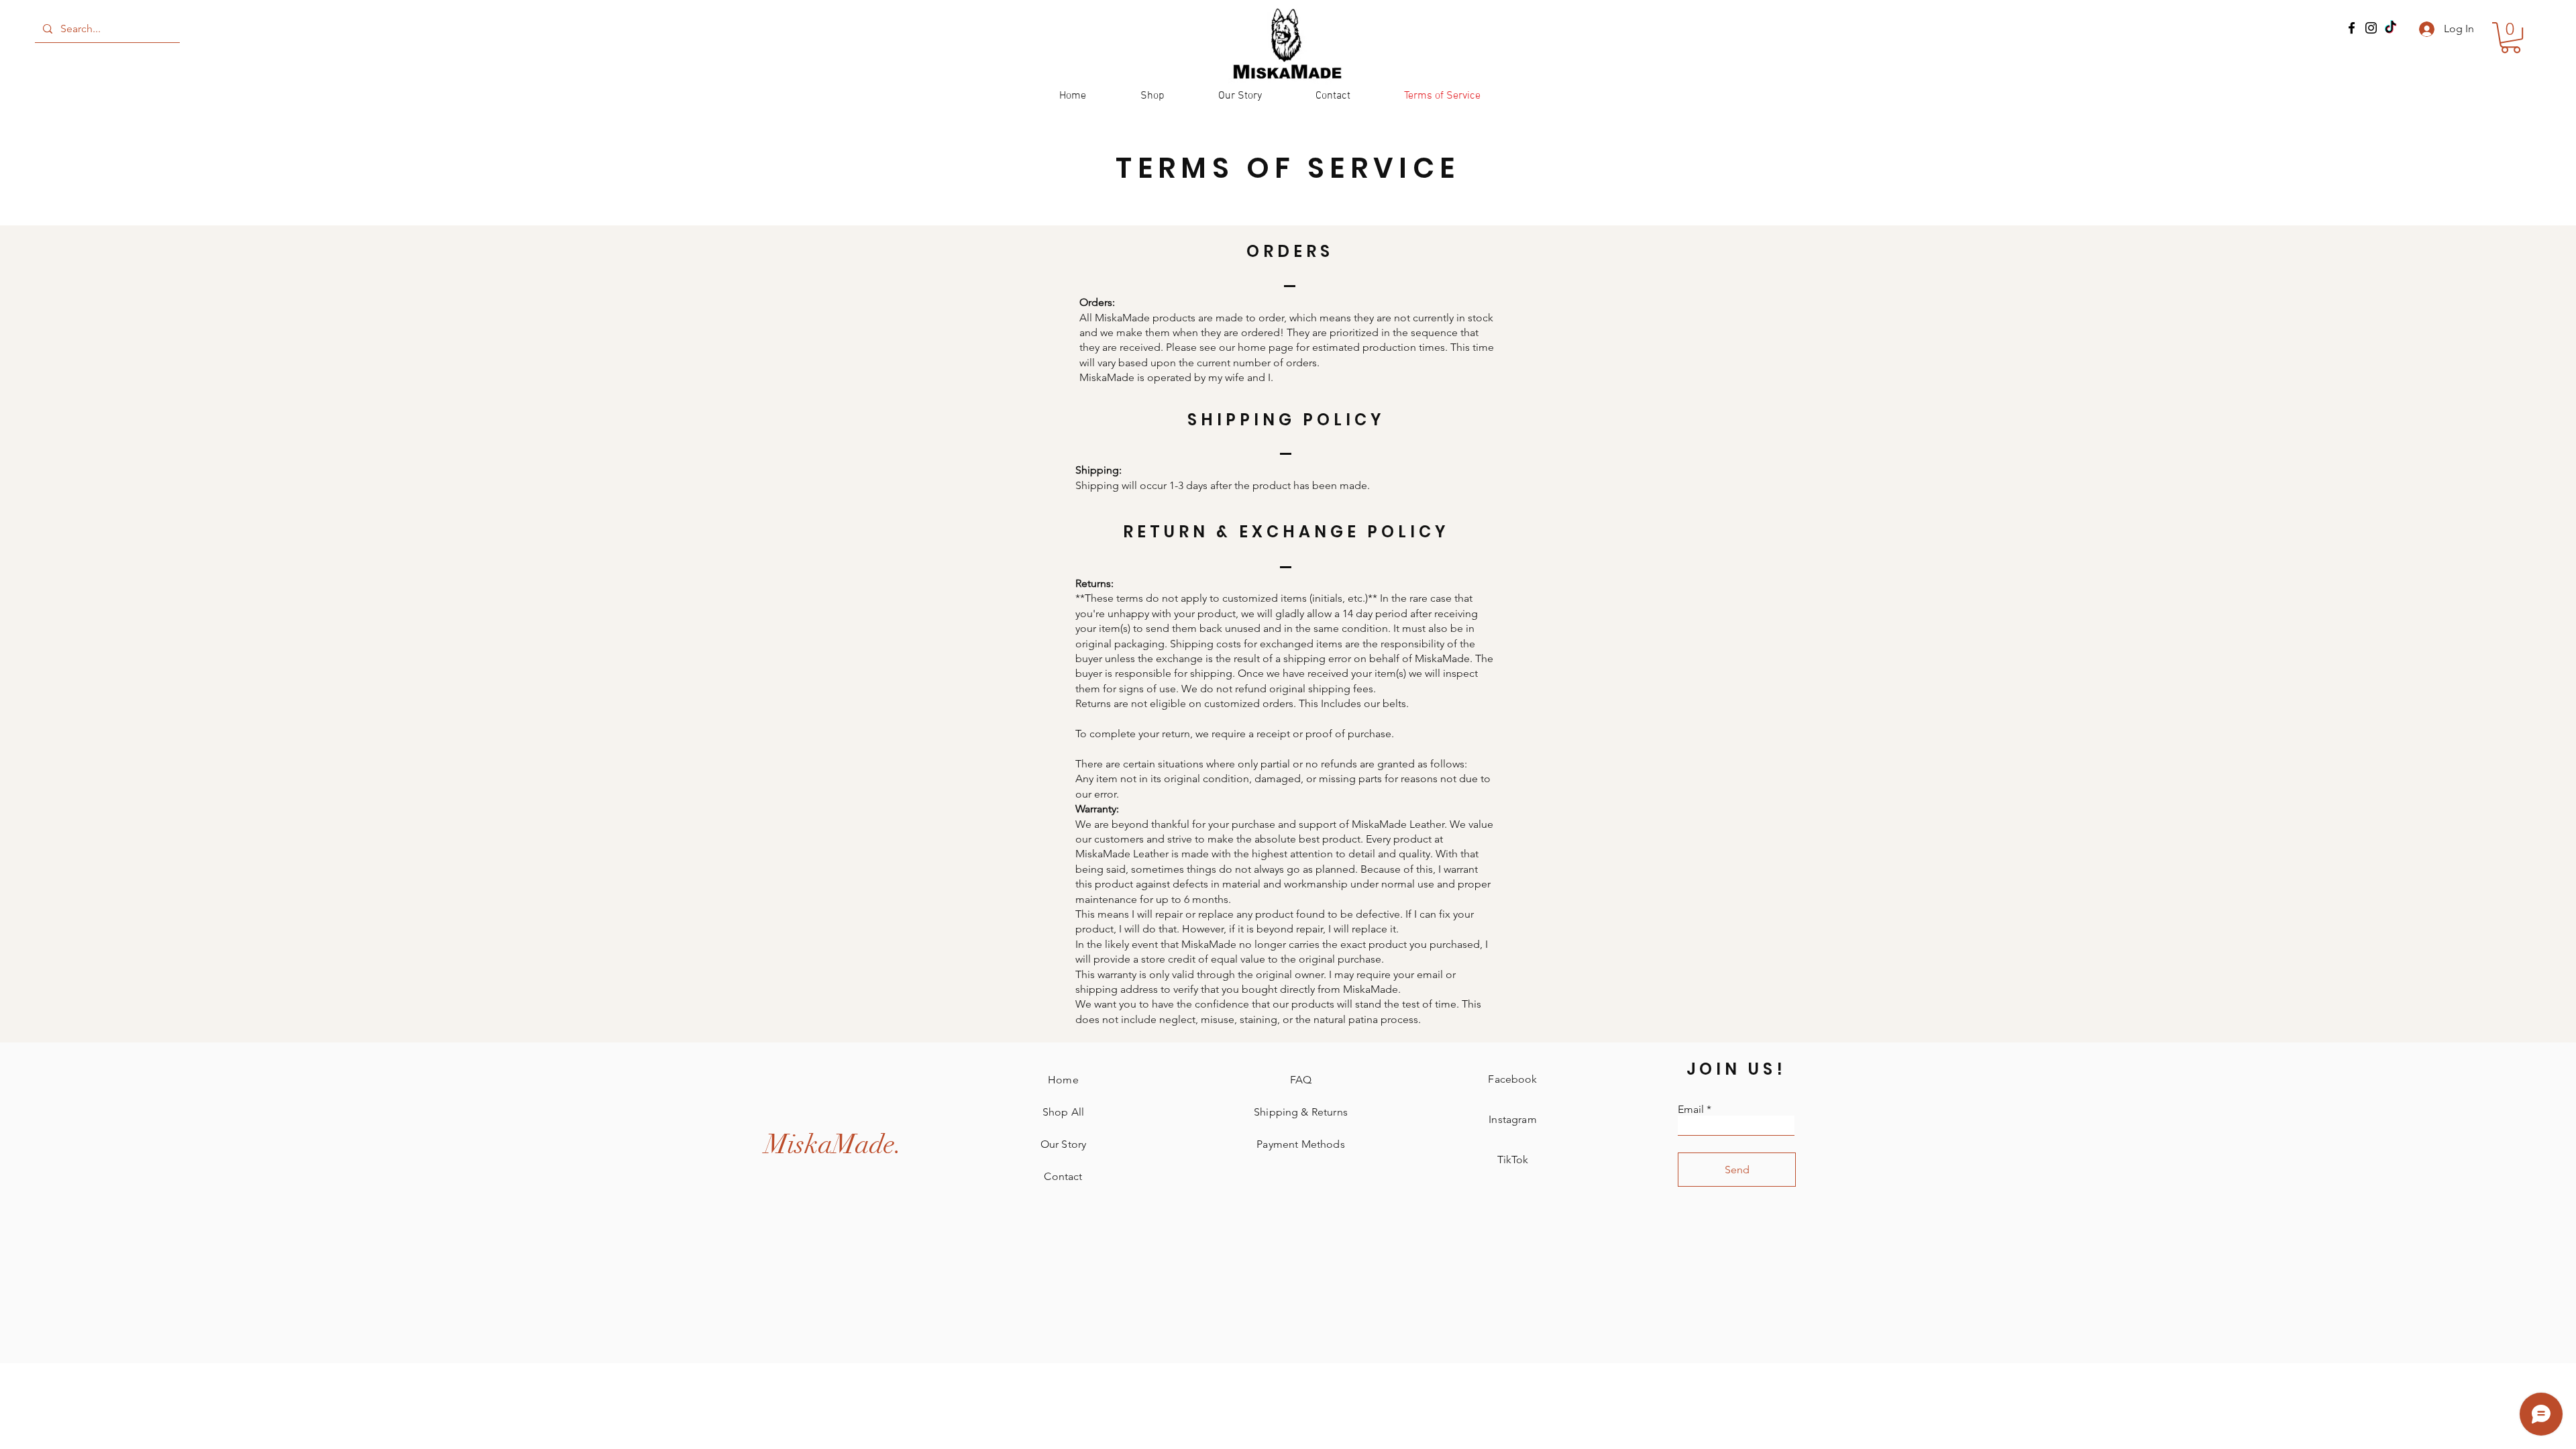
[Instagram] (2371, 28)
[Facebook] (2352, 28)
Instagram (1512, 1119)
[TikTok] (2391, 28)
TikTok (1513, 1160)
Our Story (1063, 1144)
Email (1691, 1110)
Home (1063, 1080)
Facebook (1512, 1079)
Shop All (1063, 1112)
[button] (2511, 38)
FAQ (1301, 1080)
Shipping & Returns (1301, 1112)
